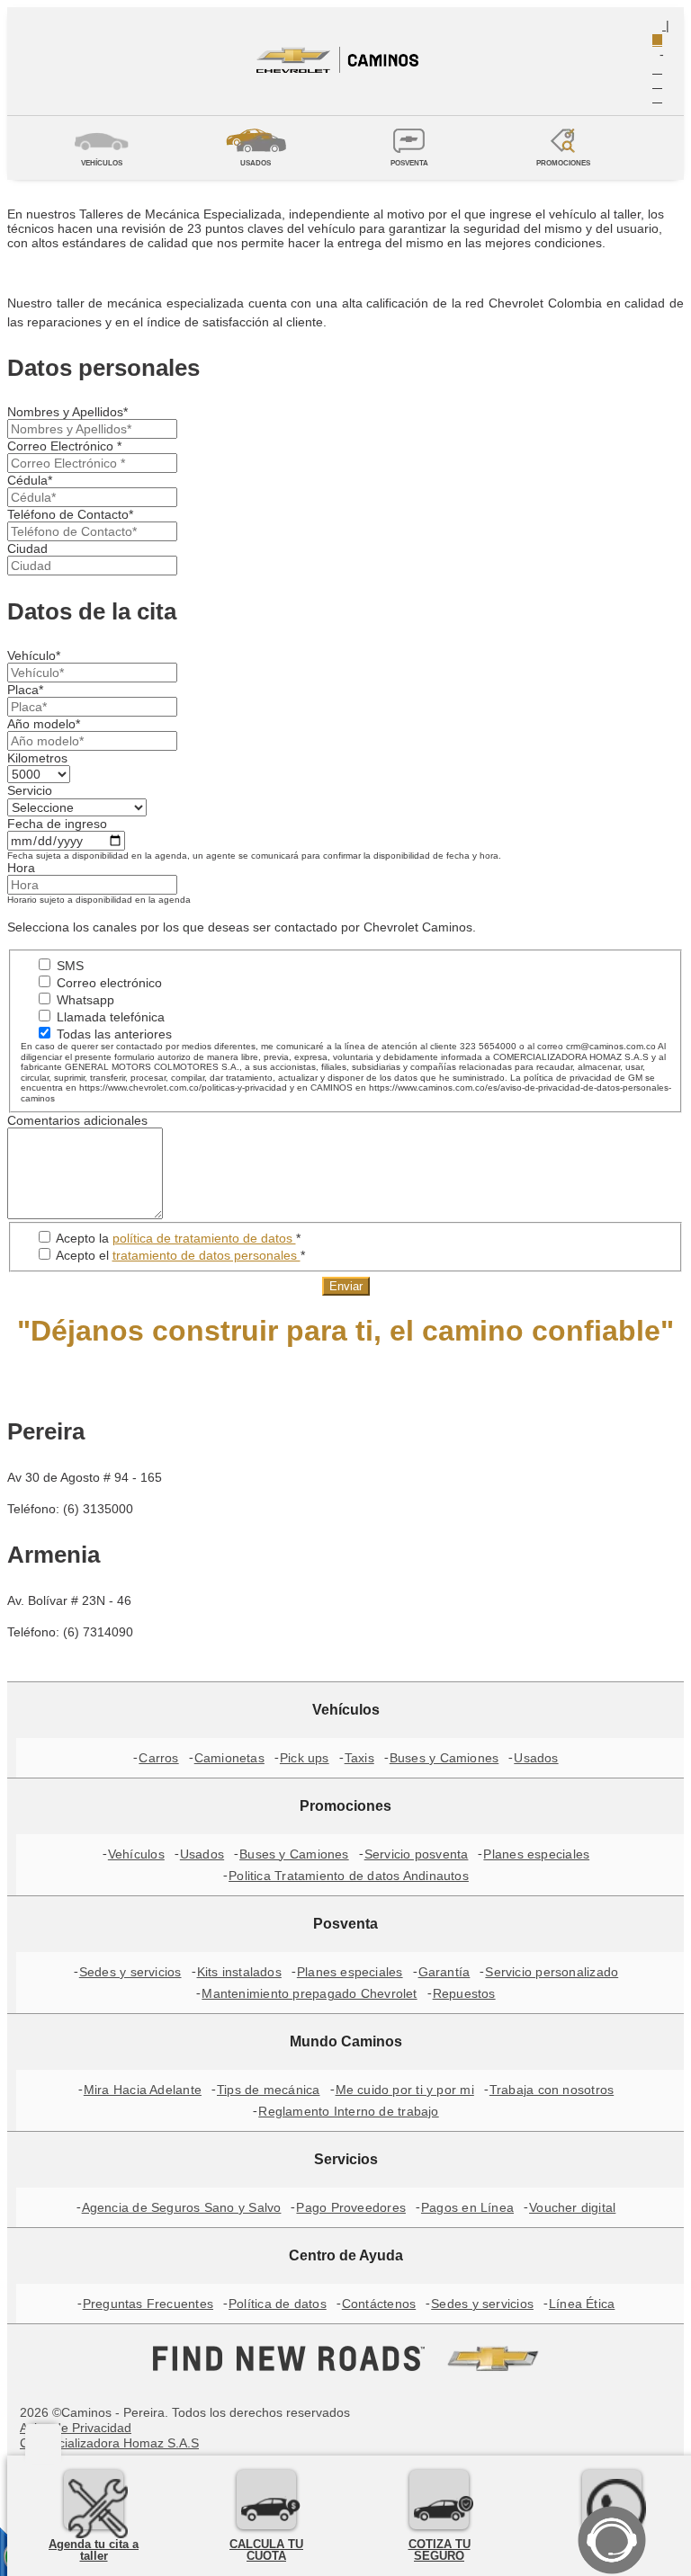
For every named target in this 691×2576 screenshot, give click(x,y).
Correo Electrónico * (64, 446)
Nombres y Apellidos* (67, 412)
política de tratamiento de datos (204, 1238)
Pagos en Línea (467, 2207)
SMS (68, 966)
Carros (158, 1758)
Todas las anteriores (112, 1034)
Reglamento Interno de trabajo (348, 2111)
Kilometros (37, 758)
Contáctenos (379, 2304)
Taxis (359, 1758)
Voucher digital (572, 2207)
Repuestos (464, 1993)
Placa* (25, 690)
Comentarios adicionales (77, 1120)
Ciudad (27, 548)
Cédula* (30, 480)
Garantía (444, 1972)
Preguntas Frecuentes (148, 2304)
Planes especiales (536, 1854)
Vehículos (136, 1854)
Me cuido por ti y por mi (405, 2090)
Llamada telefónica (109, 1017)
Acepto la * (177, 1238)
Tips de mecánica (269, 2090)
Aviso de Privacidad (76, 2428)
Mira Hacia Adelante (143, 2090)
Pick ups (305, 1758)
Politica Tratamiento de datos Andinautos (349, 1876)
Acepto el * (179, 1255)
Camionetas (229, 1758)
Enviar (346, 1286)
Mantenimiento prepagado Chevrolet (309, 1993)
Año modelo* (44, 724)
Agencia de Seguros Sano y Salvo (182, 2207)
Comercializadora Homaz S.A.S (109, 2443)
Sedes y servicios (130, 1972)
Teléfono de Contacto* (70, 514)
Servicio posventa (417, 1854)
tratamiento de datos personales (206, 1255)
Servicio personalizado (552, 1972)
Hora (21, 868)
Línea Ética (582, 2304)
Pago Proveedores (351, 2207)
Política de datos (278, 2304)
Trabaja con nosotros (552, 2090)
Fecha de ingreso (57, 824)
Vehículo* (34, 655)
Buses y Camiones (444, 1758)
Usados (536, 1758)
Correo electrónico (108, 983)
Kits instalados (239, 1972)
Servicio (30, 790)
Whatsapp (84, 1000)
